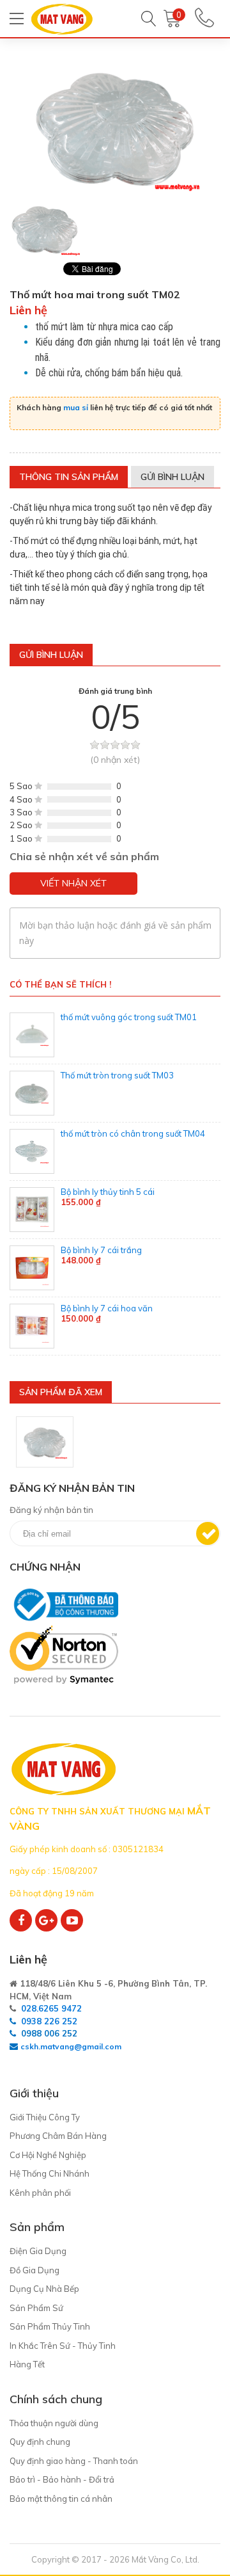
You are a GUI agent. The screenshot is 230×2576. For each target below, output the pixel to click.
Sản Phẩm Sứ (36, 2308)
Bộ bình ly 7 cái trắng (101, 1250)
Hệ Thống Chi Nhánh (50, 2173)
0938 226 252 (49, 2021)
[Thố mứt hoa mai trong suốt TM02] (45, 1442)
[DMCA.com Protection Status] (12, 1690)
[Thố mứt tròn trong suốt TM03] (32, 1093)
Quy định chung (40, 2442)
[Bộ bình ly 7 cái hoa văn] (32, 1326)
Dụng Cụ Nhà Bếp (44, 2289)
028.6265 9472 (51, 2008)
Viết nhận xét (73, 883)
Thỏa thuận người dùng (54, 2423)
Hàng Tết (27, 2364)
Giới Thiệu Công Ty (45, 2117)
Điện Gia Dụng (38, 2251)
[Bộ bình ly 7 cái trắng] (32, 1268)
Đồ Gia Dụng (34, 2270)
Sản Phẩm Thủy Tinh (50, 2326)
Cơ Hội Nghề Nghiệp (48, 2155)
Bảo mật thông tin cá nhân (61, 2499)
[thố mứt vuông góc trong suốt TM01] (32, 1035)
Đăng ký (208, 1533)
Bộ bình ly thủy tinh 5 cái (108, 1192)
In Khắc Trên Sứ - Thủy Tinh (63, 2346)
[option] (45, 229)
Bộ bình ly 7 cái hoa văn (107, 1308)
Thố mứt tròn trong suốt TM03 (117, 1075)
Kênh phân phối (40, 2193)
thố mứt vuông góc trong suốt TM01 (129, 1017)
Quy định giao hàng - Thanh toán (74, 2461)
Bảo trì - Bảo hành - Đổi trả (62, 2479)
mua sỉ (76, 407)
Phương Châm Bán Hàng (58, 2136)
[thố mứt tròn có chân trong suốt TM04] (32, 1151)
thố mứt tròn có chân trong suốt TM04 (133, 1133)
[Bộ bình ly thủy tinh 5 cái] (32, 1210)
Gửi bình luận (172, 477)
